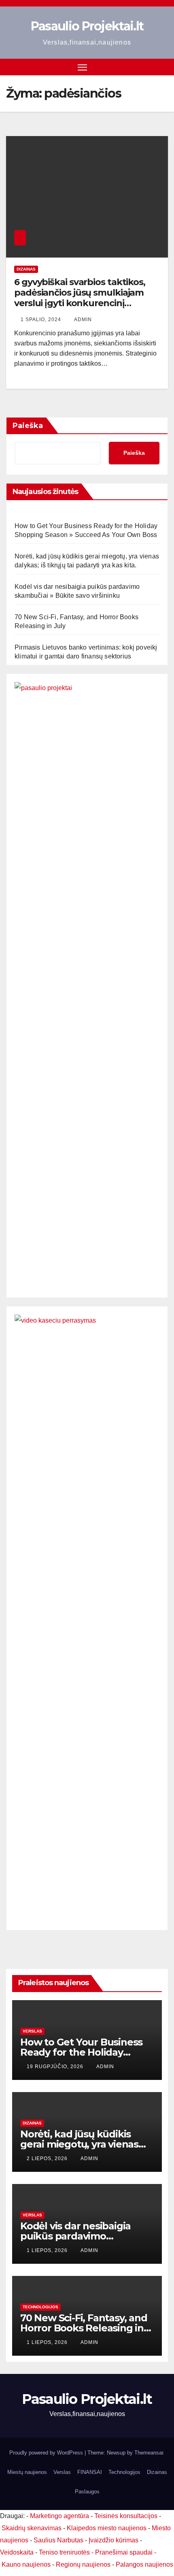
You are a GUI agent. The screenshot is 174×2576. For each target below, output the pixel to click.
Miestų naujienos (27, 2472)
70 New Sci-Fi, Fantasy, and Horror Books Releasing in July (84, 2328)
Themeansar (149, 2453)
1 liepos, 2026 (48, 2250)
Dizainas (26, 269)
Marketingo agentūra (59, 2516)
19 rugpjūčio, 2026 (56, 2067)
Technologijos (40, 2307)
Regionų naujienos (83, 2564)
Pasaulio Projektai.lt (87, 26)
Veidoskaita (17, 2552)
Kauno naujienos (26, 2564)
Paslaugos (87, 2492)
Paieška (28, 426)
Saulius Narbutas (58, 2540)
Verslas (32, 2031)
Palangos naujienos (144, 2564)
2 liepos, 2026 (48, 2158)
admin (83, 320)
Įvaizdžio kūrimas (114, 2540)
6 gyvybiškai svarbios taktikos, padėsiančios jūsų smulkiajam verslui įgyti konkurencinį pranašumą (80, 298)
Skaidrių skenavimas (32, 2528)
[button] (149, 67)
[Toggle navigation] (83, 67)
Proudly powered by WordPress (47, 2453)
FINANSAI (90, 2472)
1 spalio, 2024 (42, 320)
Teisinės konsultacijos (126, 2516)
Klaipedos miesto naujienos (107, 2528)
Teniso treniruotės (64, 2552)
